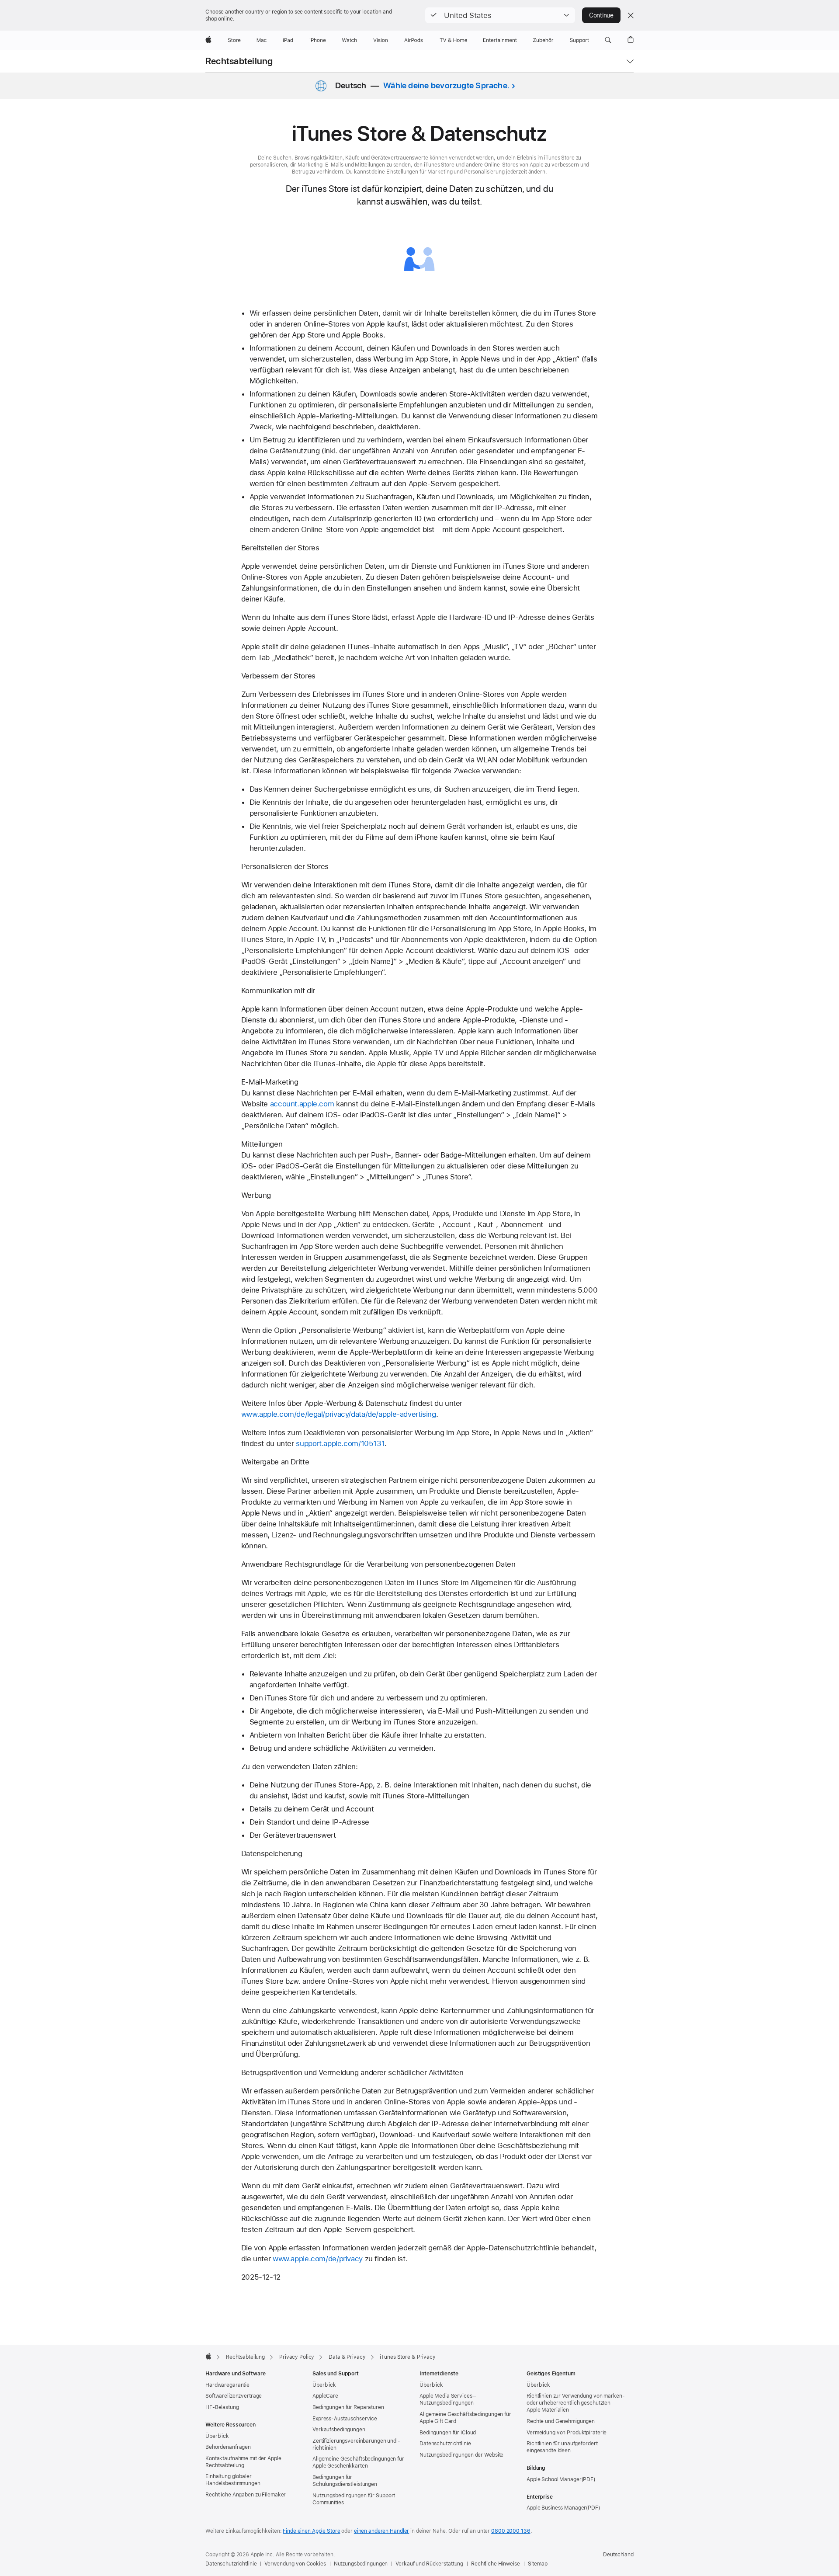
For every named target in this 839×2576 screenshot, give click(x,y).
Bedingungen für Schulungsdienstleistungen (345, 2481)
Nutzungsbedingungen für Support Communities (354, 2499)
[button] (500, 15)
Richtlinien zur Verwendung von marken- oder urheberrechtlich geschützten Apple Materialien (576, 2403)
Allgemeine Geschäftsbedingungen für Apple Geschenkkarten (358, 2462)
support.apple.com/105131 (340, 1443)
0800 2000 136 (511, 2531)
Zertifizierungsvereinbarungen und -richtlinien (356, 2444)
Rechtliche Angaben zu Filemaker (246, 2495)
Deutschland (618, 2555)
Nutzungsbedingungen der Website (461, 2455)
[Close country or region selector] (631, 15)
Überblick (217, 2436)
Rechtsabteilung (239, 61)
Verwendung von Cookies (295, 2564)
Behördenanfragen (228, 2447)
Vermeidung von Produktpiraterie (567, 2433)
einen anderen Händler (381, 2531)
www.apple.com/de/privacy (318, 2259)
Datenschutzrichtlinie (445, 2444)
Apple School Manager (554, 2479)
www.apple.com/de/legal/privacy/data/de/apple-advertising (339, 1414)
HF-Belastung (222, 2407)
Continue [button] (601, 15)
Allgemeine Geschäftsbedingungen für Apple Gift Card (465, 2418)
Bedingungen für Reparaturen (348, 2407)
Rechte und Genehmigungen (561, 2421)
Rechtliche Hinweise (496, 2564)
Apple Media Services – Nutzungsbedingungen (448, 2399)
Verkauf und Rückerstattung (429, 2564)
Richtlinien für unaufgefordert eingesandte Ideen (562, 2447)
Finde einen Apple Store (311, 2531)
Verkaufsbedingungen (339, 2430)
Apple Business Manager (556, 2508)
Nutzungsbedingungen (361, 2564)
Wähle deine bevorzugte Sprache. (446, 85)
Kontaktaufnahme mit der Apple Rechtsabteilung (243, 2462)
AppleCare (325, 2396)
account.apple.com (302, 1104)
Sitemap (538, 2564)
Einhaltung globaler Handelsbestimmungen (233, 2480)
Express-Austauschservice (345, 2419)
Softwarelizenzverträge (234, 2396)
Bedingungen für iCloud (448, 2433)
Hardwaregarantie (227, 2385)
